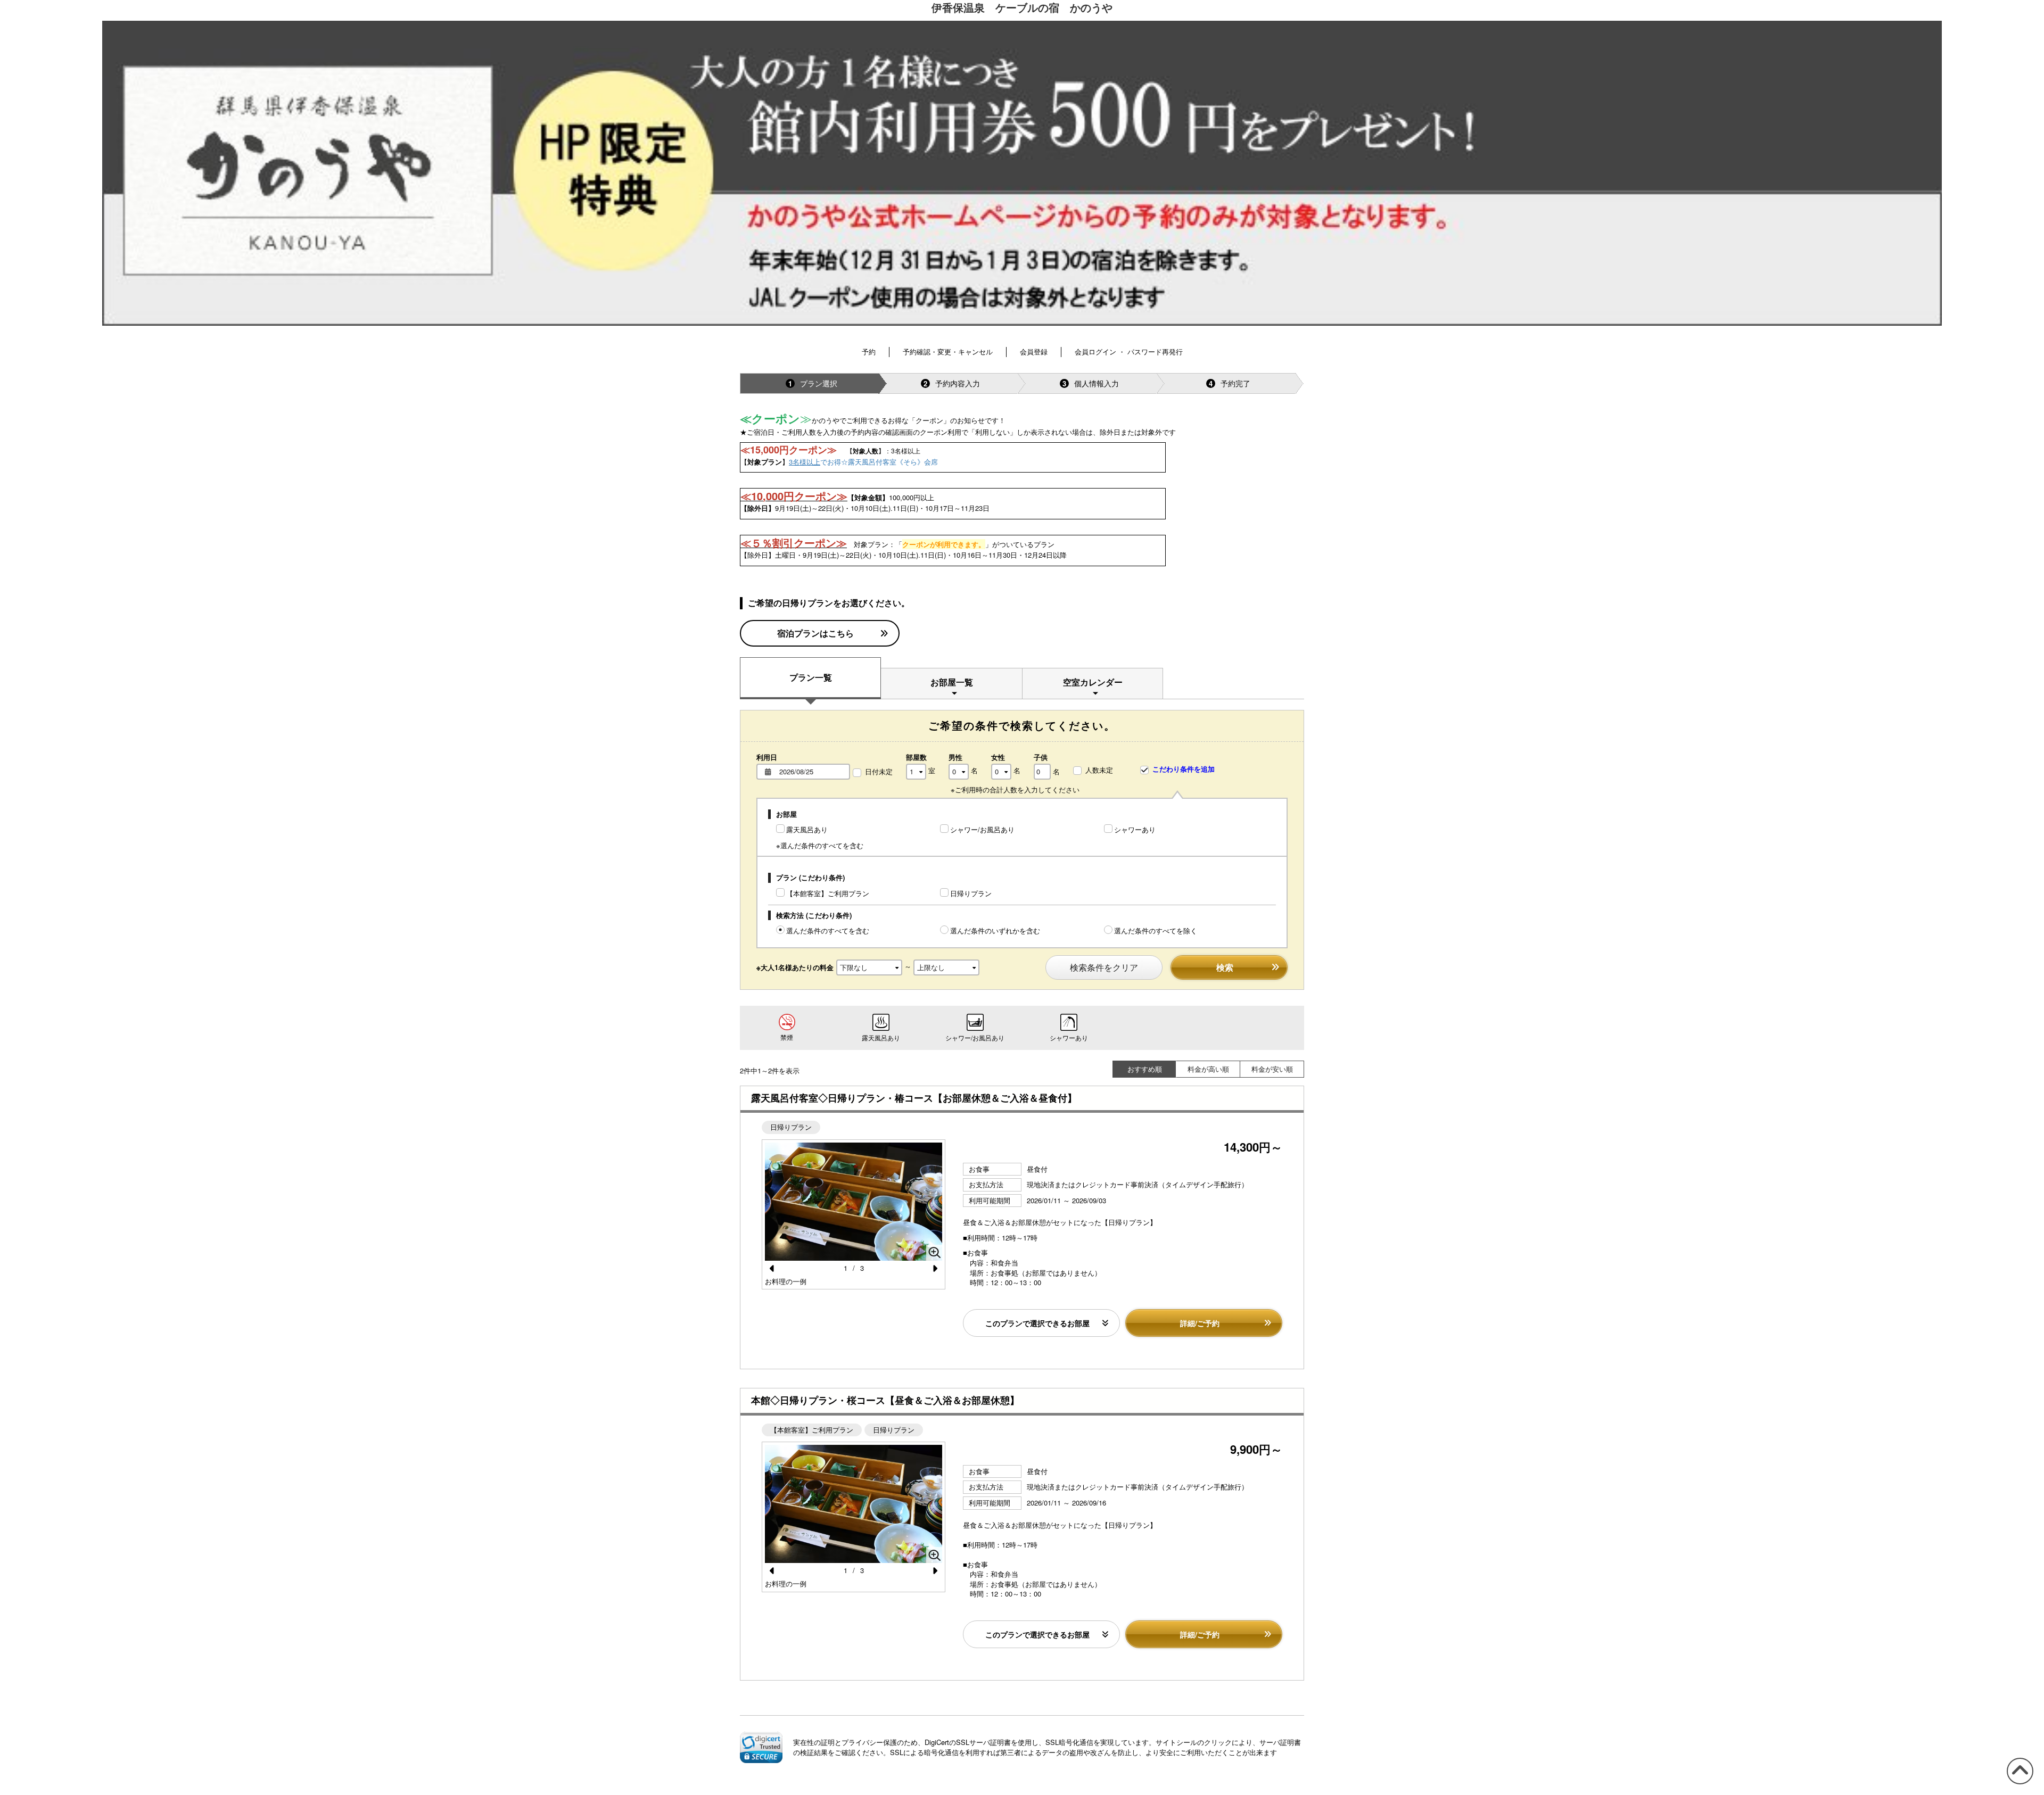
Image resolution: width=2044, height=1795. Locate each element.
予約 (869, 351)
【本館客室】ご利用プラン (828, 893)
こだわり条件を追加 (1182, 769)
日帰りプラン (971, 893)
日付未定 (879, 772)
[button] (761, 1747)
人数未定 (1099, 770)
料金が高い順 (1208, 1069)
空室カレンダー (1093, 682)
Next (932, 1269)
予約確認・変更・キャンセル (948, 351)
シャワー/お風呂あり (982, 829)
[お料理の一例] (854, 1202)
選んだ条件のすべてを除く (1156, 930)
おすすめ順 (1145, 1069)
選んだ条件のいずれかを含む (995, 930)
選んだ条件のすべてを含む (828, 930)
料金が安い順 (1272, 1069)
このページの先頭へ (2018, 1784)
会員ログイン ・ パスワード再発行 (1129, 351)
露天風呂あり (807, 829)
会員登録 (1034, 351)
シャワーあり (1135, 829)
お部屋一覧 (952, 682)
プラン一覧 (811, 677)
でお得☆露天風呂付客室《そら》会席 (863, 462)
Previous (775, 1269)
